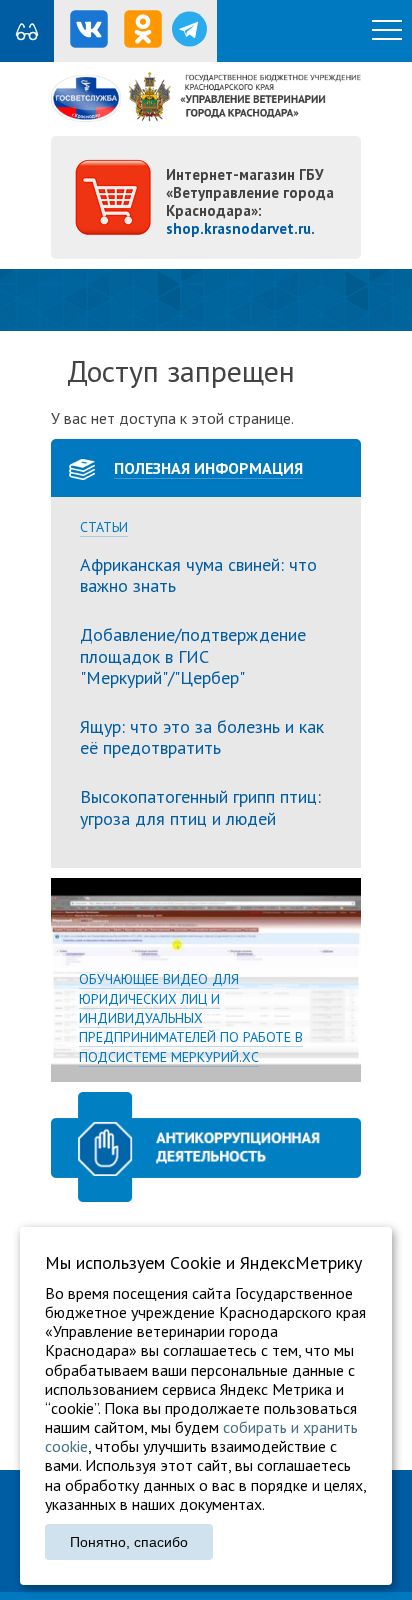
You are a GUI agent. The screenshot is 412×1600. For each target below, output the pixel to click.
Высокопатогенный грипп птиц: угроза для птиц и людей (200, 807)
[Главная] (206, 116)
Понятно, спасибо (129, 1542)
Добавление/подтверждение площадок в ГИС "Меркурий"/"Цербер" (193, 656)
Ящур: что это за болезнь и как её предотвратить (202, 737)
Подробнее (206, 979)
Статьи (104, 527)
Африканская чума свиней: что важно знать (198, 575)
